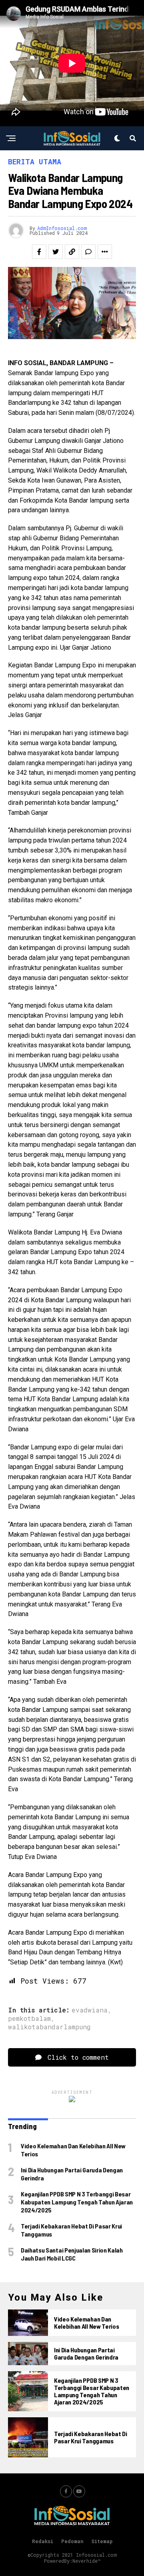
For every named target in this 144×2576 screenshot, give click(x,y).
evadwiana (90, 2010)
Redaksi (43, 2541)
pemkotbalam (29, 2018)
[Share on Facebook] (39, 252)
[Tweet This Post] (56, 252)
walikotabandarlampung (49, 2027)
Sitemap (102, 2541)
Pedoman (72, 2541)
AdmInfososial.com (62, 228)
